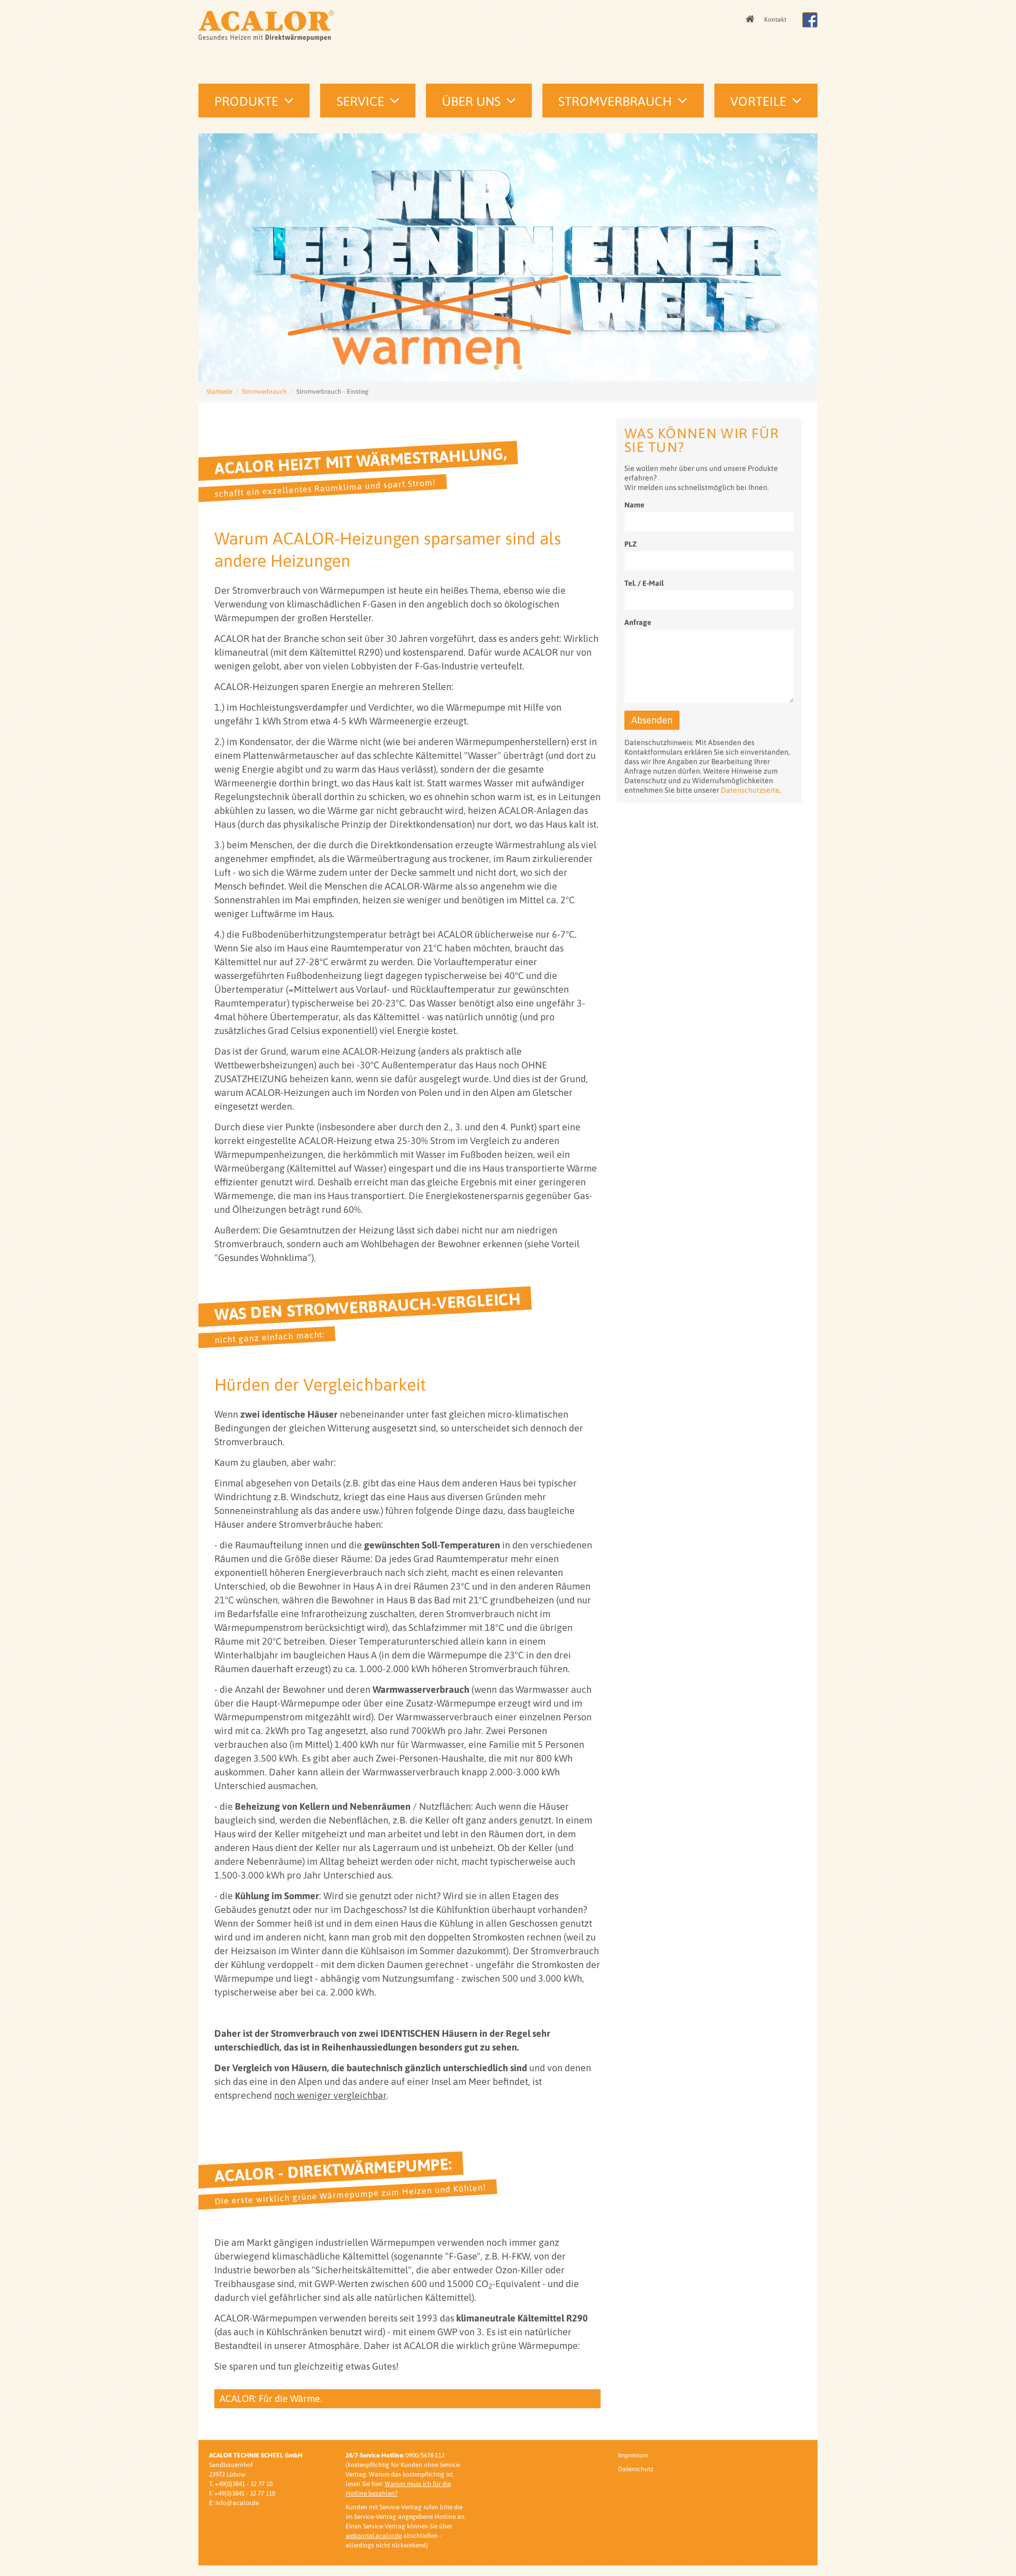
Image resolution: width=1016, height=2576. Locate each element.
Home (751, 20)
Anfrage (638, 622)
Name (634, 505)
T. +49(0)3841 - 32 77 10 (241, 2484)
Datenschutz (636, 2469)
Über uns (471, 101)
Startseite (219, 392)
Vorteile (758, 101)
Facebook (810, 20)
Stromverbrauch (615, 101)
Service (360, 101)
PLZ (631, 544)
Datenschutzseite (750, 790)
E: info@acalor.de (234, 2503)
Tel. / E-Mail (644, 583)
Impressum (633, 2455)
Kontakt (775, 20)
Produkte (246, 101)
